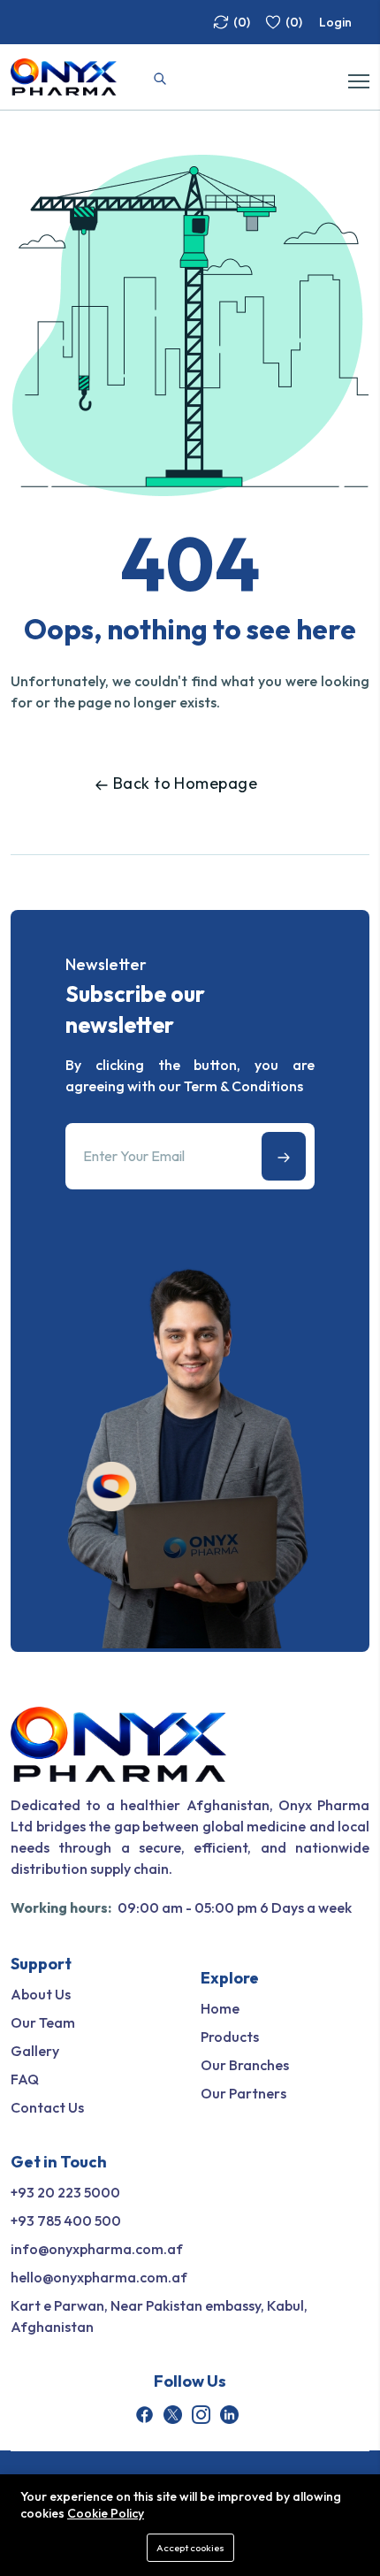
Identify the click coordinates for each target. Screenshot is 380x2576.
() (242, 22)
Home (220, 2008)
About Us (41, 1994)
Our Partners (243, 2093)
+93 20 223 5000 (65, 2192)
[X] (173, 2415)
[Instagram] (201, 2415)
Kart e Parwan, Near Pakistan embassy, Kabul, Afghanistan (159, 2316)
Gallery (35, 2051)
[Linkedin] (229, 2415)
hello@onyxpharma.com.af (99, 2277)
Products (230, 2037)
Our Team (43, 2022)
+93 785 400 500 (66, 2221)
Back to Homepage (185, 783)
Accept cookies (190, 2548)
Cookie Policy (106, 2513)
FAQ (25, 2079)
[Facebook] (144, 2415)
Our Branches (245, 2065)
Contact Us (47, 2107)
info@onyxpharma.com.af (97, 2249)
